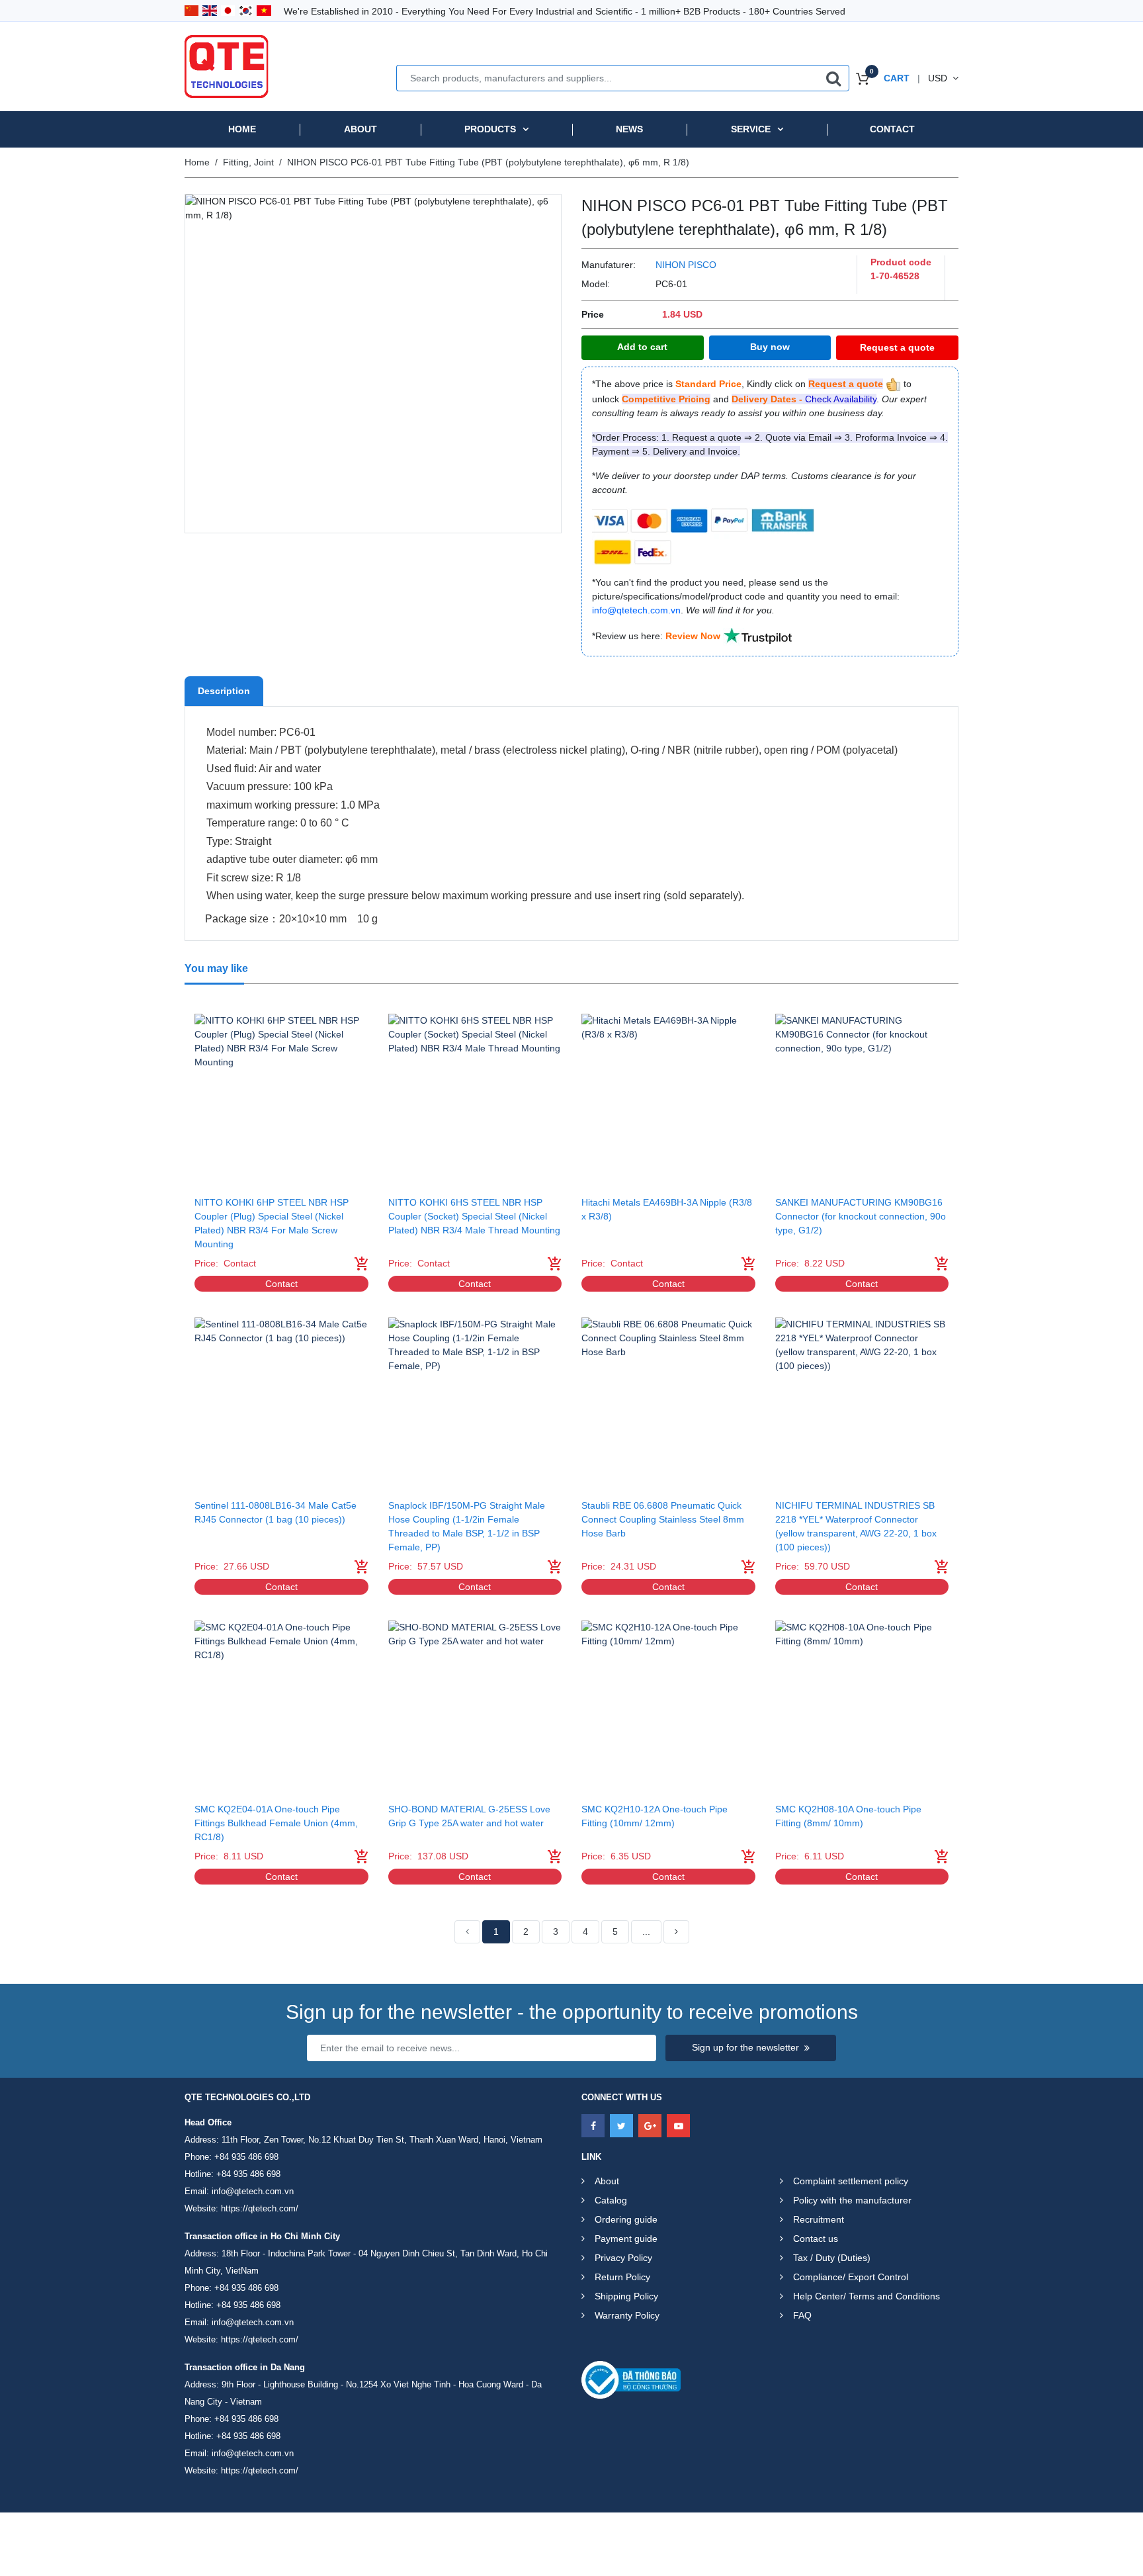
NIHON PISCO (686, 265)
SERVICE (751, 129)
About (360, 129)
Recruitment (819, 2219)
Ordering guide (626, 2219)
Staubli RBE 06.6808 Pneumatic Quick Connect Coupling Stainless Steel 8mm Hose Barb (663, 1519)
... (646, 1932)
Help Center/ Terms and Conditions (867, 2296)
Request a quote (897, 347)
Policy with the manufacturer (852, 2200)
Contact (892, 129)
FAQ (802, 2315)
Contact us (816, 2239)
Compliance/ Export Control (851, 2277)
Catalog (611, 2200)
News (629, 129)
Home (242, 129)
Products (490, 129)
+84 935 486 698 (246, 2157)
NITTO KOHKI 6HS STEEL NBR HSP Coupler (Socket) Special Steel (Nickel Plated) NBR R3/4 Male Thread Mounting (474, 1216)
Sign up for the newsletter (745, 2047)
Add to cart (642, 347)
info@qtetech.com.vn (253, 2191)
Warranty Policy (627, 2315)
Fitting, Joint (248, 162)
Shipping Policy (626, 2296)
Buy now (770, 347)
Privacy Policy (623, 2258)
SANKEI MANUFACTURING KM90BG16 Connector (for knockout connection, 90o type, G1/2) (861, 1216)
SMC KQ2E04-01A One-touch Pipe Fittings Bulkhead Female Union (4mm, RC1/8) (276, 1823)
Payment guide (626, 2239)
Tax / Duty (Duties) (832, 2258)
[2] (676, 1932)
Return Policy (622, 2277)
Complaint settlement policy (851, 2181)
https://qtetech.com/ (260, 2208)
